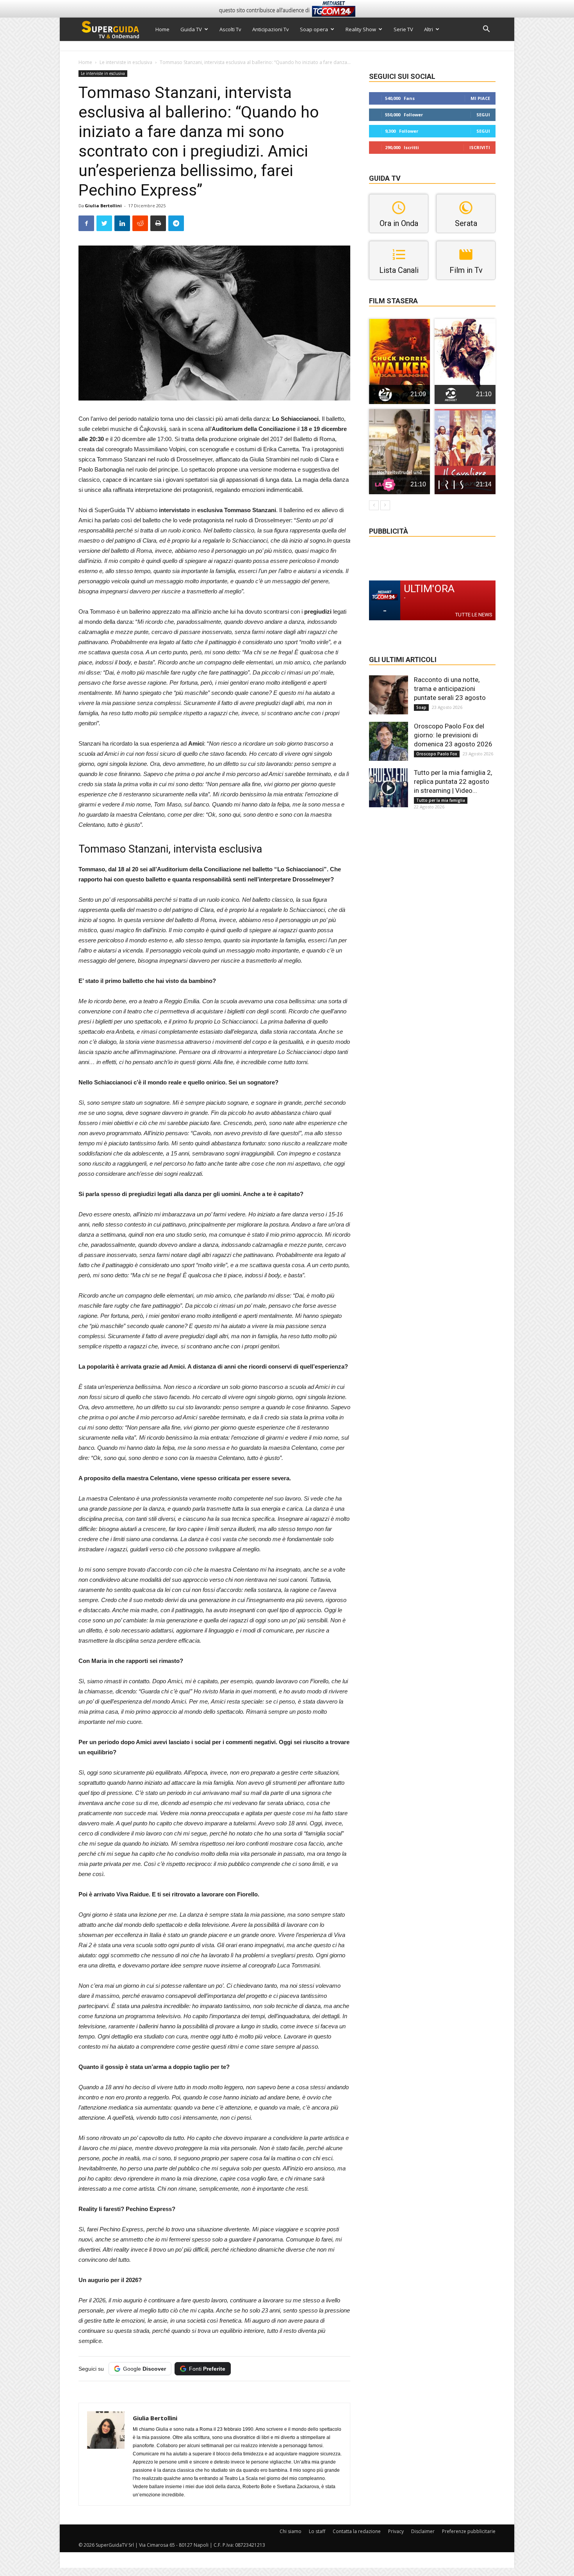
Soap (421, 707)
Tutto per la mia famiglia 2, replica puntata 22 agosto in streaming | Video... (453, 782)
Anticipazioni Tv (271, 29)
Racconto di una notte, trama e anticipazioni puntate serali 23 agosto (450, 689)
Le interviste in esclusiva (126, 62)
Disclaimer (423, 2531)
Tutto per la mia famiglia (441, 800)
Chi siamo (291, 2531)
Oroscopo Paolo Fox (437, 754)
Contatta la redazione (357, 2531)
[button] (486, 30)
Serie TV (403, 29)
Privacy (396, 2531)
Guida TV (191, 29)
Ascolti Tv (230, 29)
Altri (429, 29)
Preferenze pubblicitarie (469, 2531)
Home (162, 29)
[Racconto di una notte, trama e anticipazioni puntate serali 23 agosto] (389, 695)
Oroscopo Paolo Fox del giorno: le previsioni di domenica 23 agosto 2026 (453, 735)
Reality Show (361, 29)
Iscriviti (480, 147)
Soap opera (314, 29)
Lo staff (317, 2531)
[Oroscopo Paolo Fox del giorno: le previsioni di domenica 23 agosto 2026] (389, 741)
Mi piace (480, 98)
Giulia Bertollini (103, 206)
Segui (483, 115)
